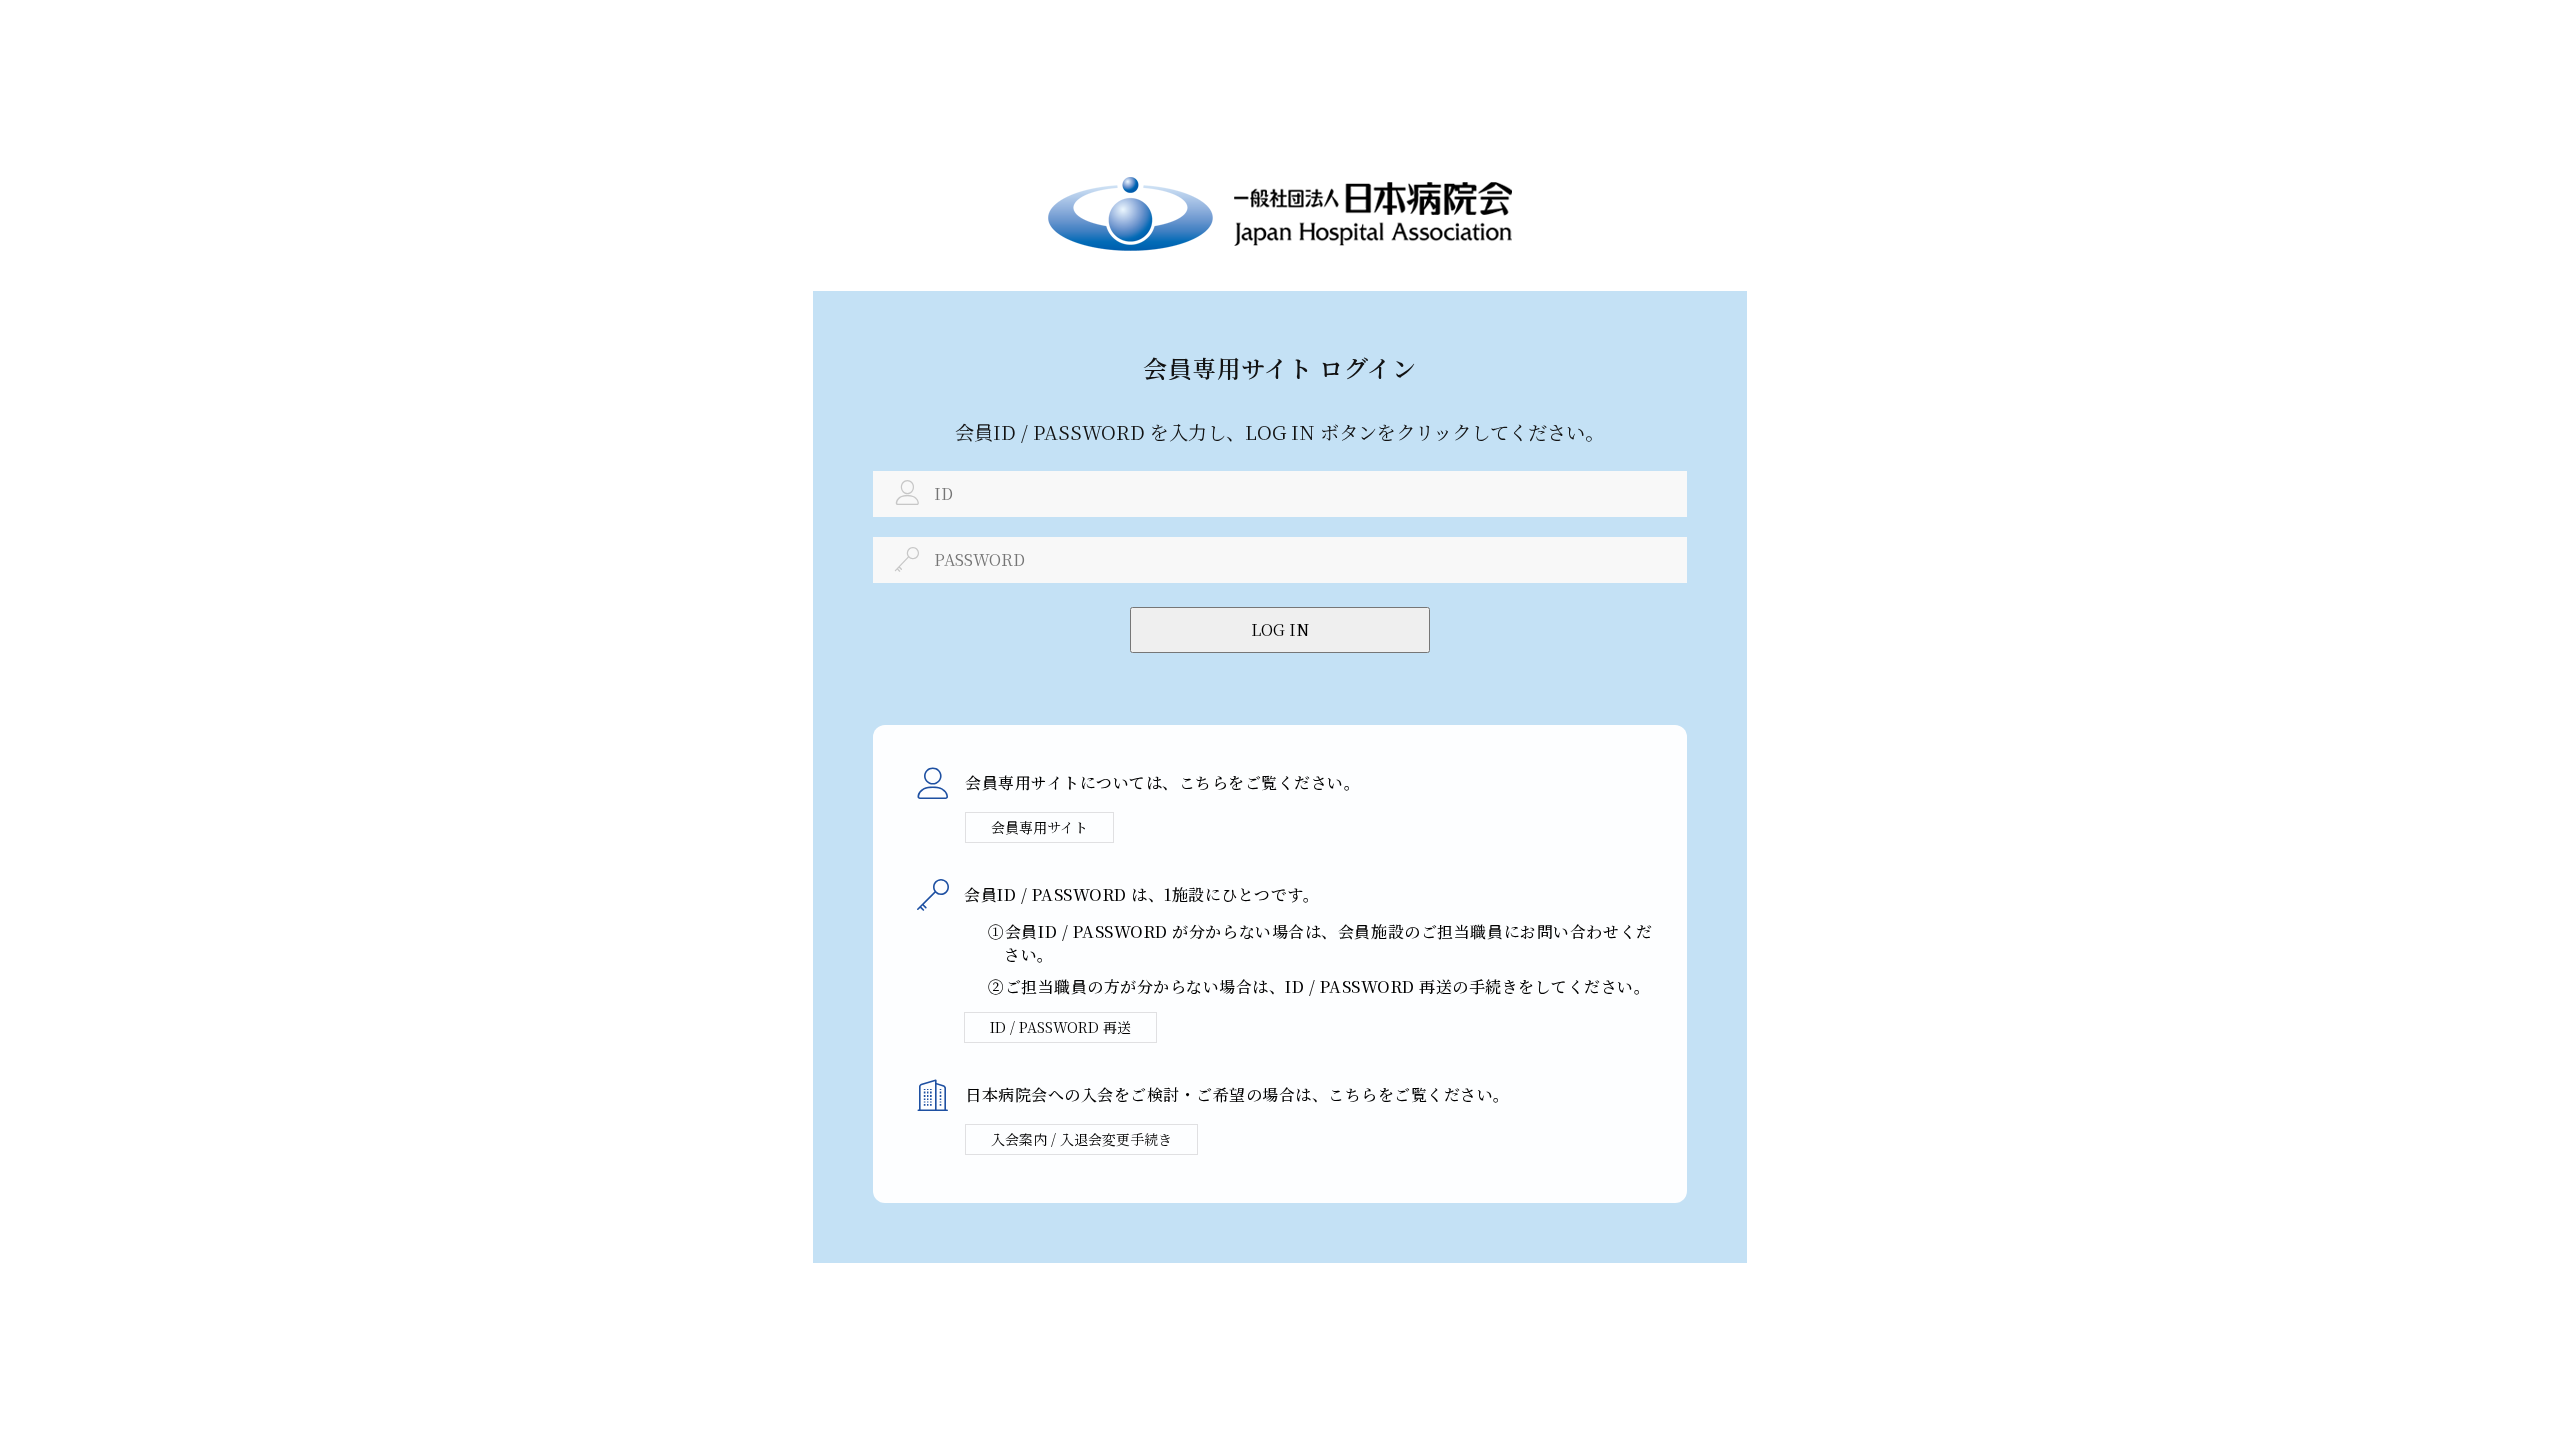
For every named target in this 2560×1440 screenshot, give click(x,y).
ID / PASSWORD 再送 (1060, 1027)
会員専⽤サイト (1039, 827)
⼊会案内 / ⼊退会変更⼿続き (1081, 1139)
